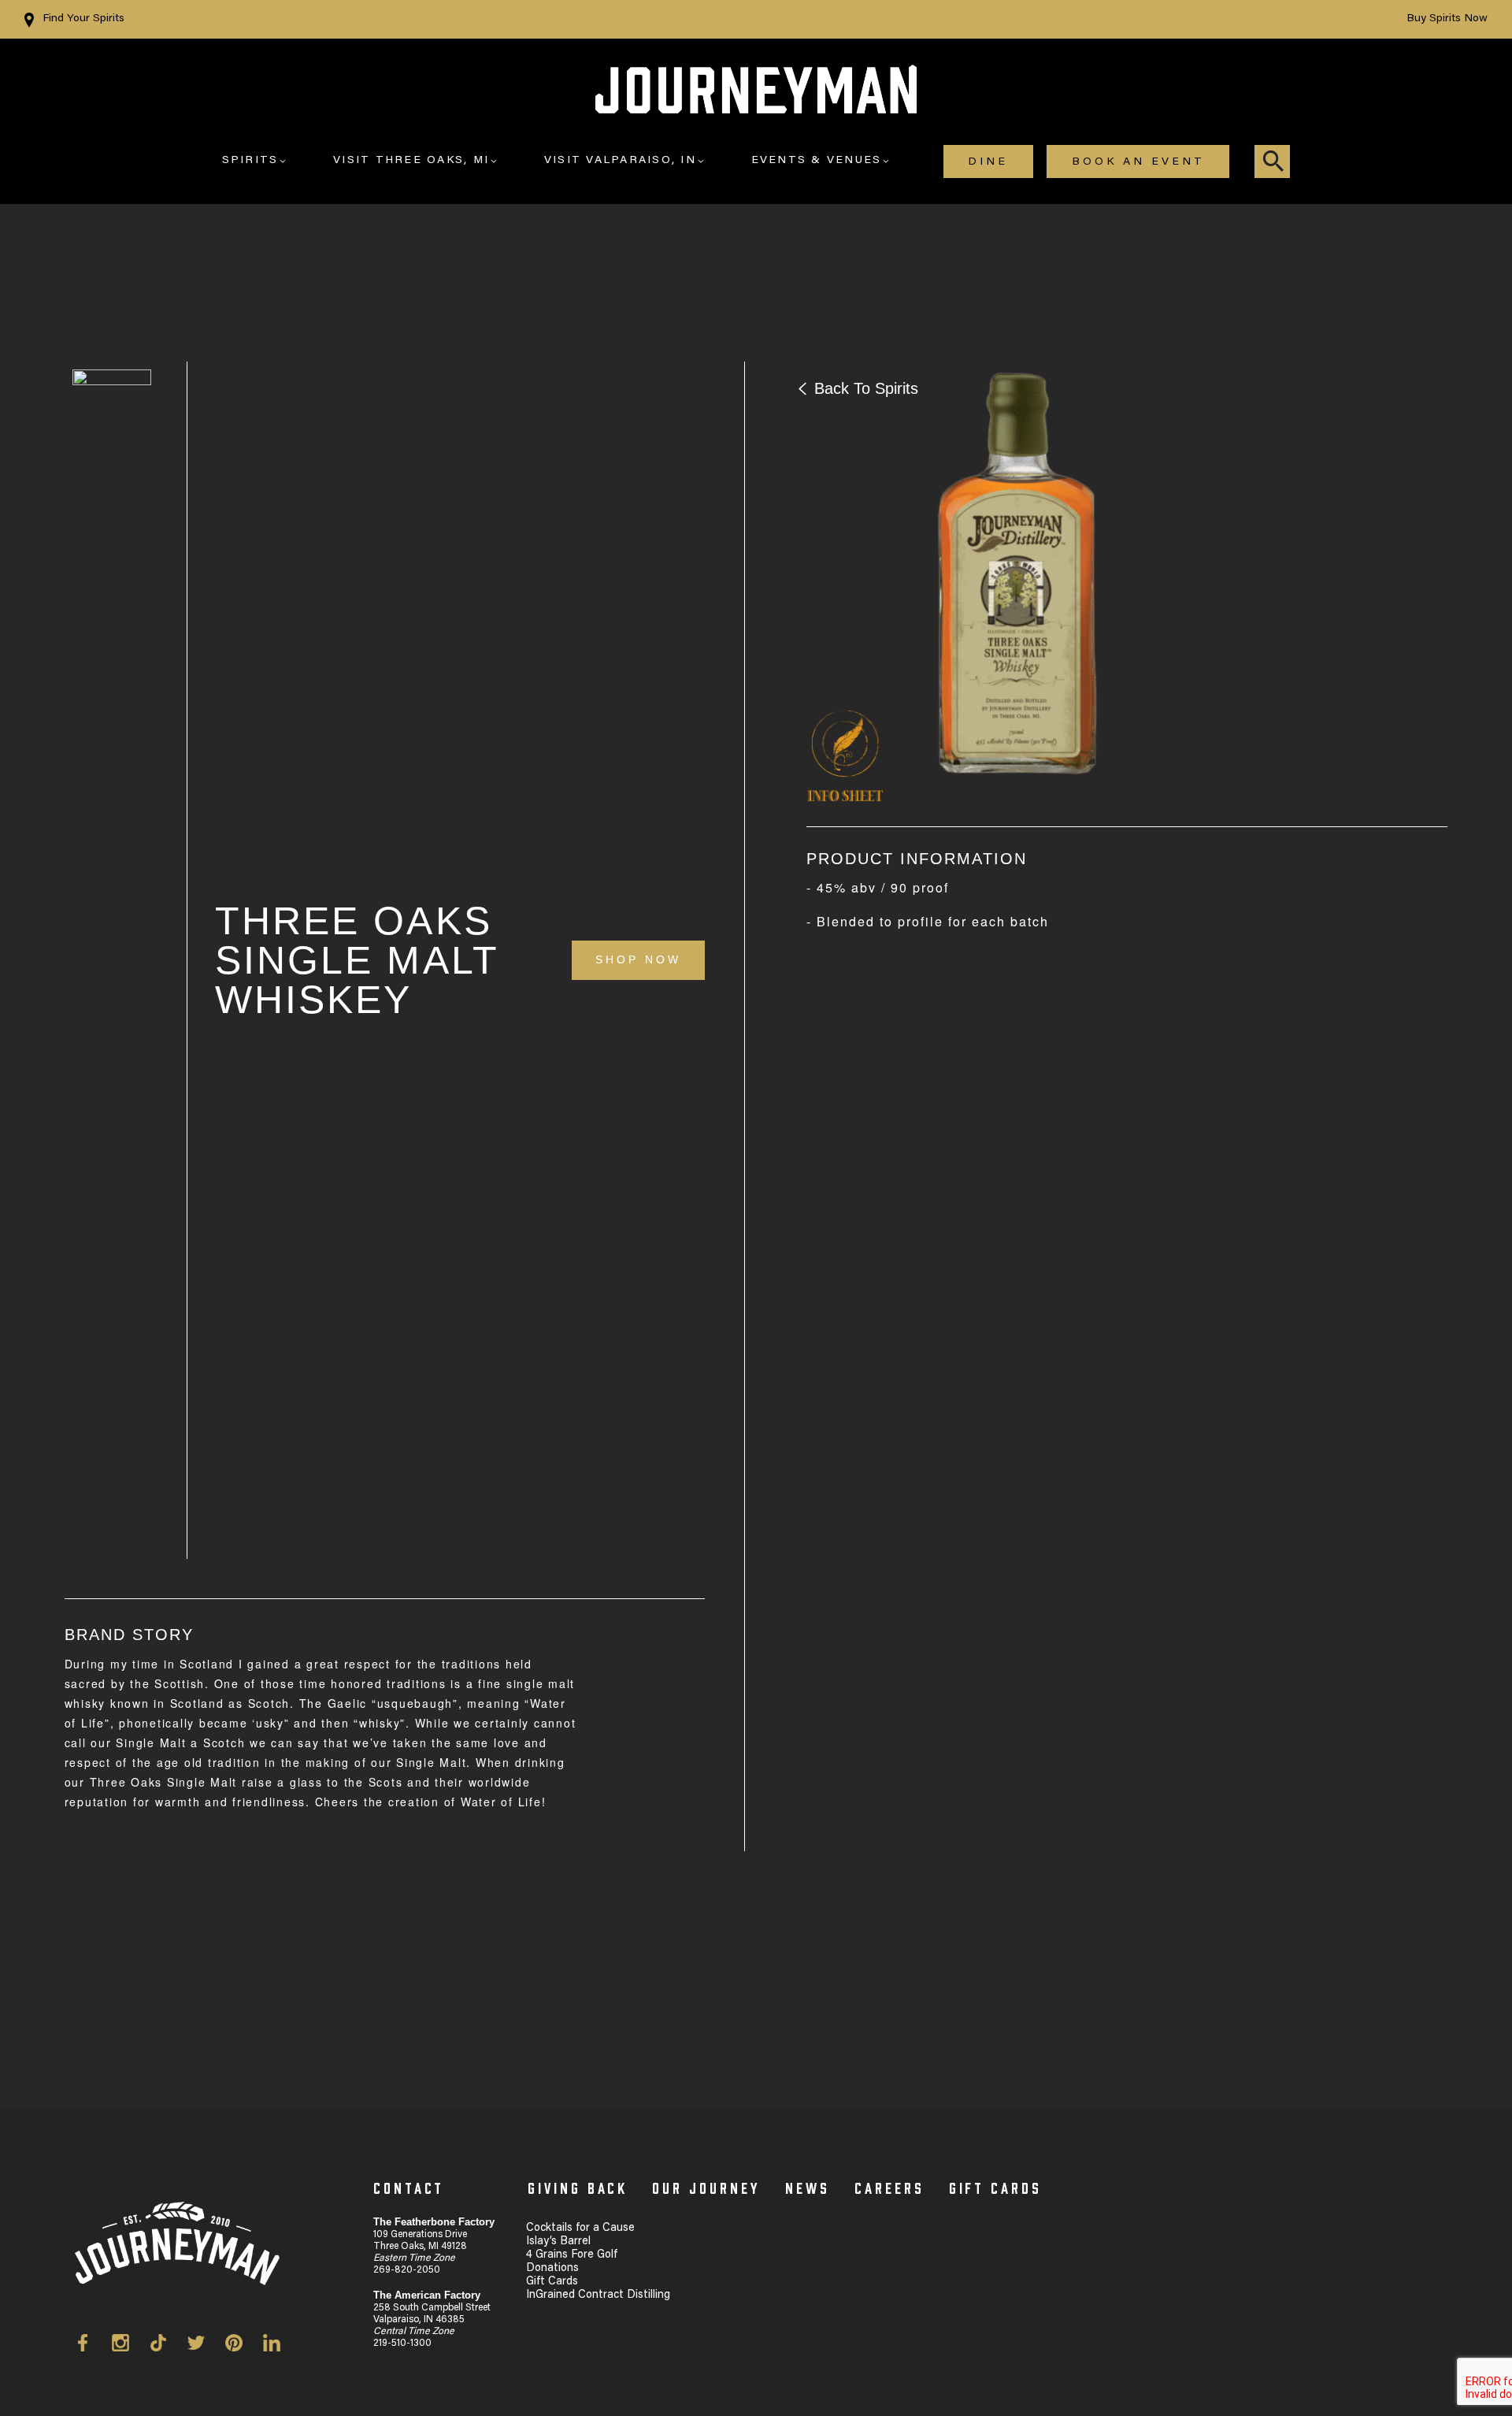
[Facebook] (93, 2345)
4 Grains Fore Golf (572, 2255)
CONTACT (409, 2187)
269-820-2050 (407, 2270)
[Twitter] (206, 2345)
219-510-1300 (402, 2344)
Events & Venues (817, 161)
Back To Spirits (866, 388)
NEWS (808, 2187)
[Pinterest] (244, 2345)
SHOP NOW (638, 959)
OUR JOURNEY (706, 2187)
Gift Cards (552, 2282)
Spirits (250, 161)
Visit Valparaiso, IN (620, 161)
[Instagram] (131, 2345)
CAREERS (889, 2187)
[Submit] (1273, 161)
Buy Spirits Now (1447, 19)
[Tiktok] (169, 2345)
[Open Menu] (283, 161)
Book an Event (1138, 162)
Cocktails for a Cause (580, 2229)
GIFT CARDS (996, 2187)
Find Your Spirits (83, 19)
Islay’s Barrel (558, 2242)
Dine (988, 162)
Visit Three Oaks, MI (411, 161)
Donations (552, 2269)
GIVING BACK (578, 2187)
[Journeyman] (756, 98)
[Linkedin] (272, 2345)
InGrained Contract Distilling (598, 2295)
